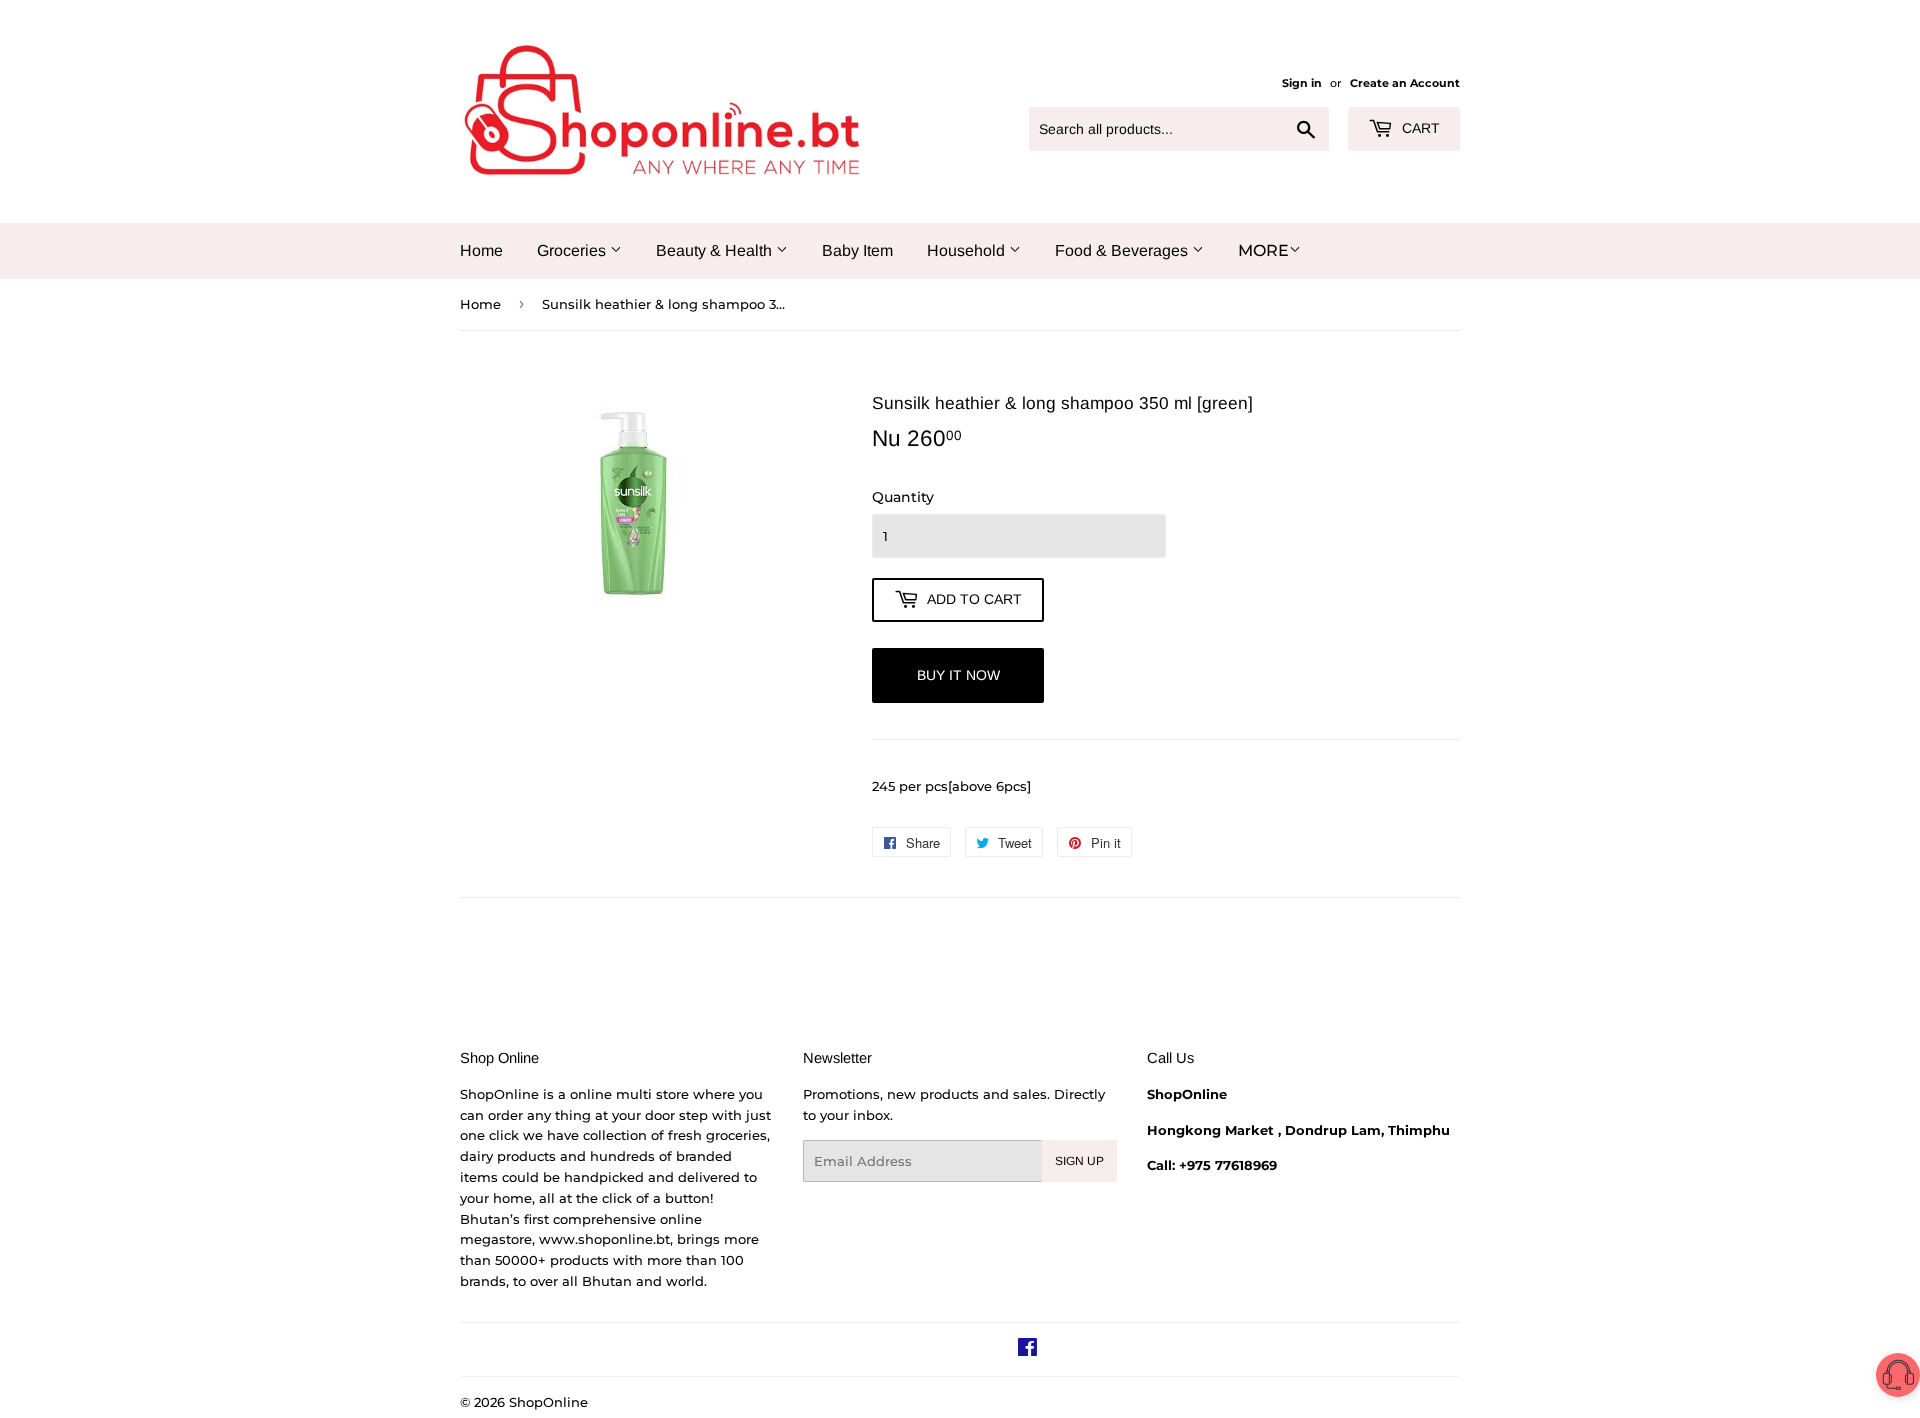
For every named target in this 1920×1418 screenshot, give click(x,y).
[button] (1898, 1378)
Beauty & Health (716, 250)
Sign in (1302, 83)
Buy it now (958, 675)
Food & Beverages (1123, 250)
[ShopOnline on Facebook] (1027, 1350)
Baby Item (857, 250)
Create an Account (1405, 83)
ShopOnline (548, 1402)
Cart (1419, 128)
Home (481, 250)
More (1263, 250)
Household (968, 250)
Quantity (903, 497)
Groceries (573, 250)
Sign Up (1079, 1161)
